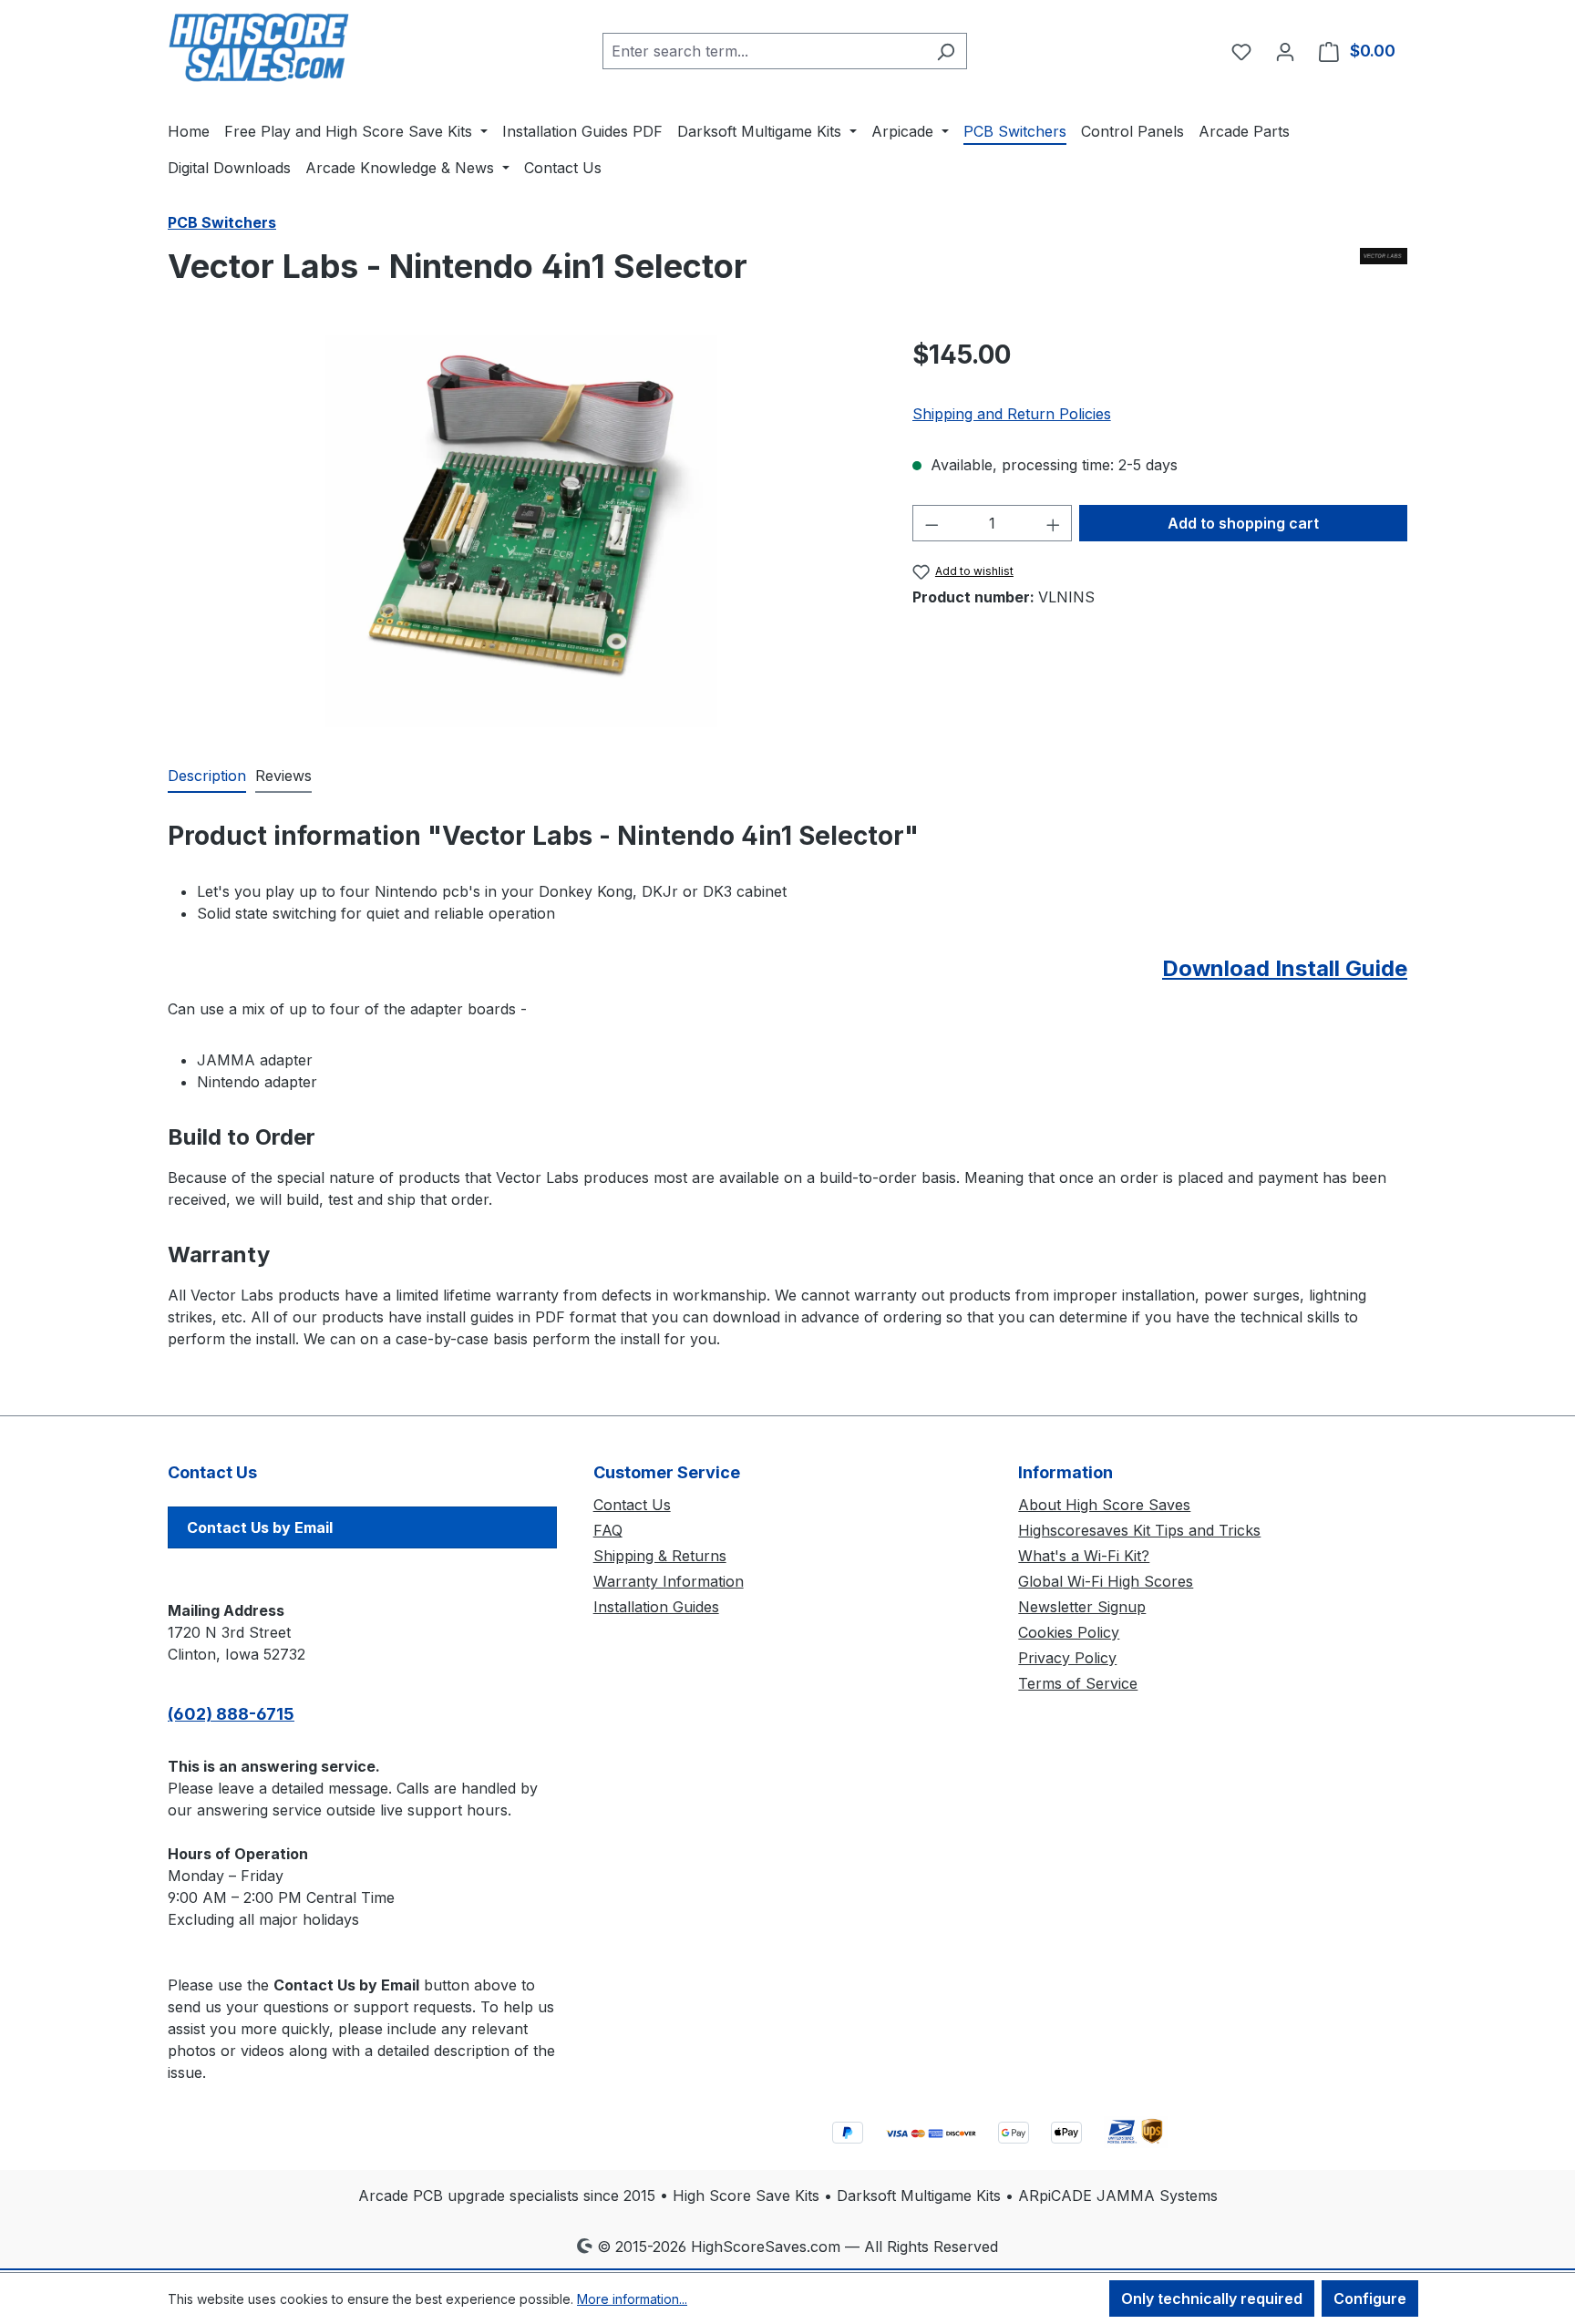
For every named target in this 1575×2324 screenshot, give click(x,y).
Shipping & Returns (660, 1556)
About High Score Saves (1104, 1505)
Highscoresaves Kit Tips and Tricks (1139, 1530)
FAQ (608, 1530)
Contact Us (632, 1505)
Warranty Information (669, 1581)
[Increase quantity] (1054, 523)
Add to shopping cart (1243, 523)
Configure (1370, 2298)
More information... (632, 2299)
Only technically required (1212, 2298)
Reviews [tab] (283, 776)
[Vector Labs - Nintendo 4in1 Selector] (521, 531)
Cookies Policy (1069, 1632)
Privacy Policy (1067, 1658)
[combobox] (764, 51)
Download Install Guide (1285, 968)
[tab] (207, 776)
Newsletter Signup (1082, 1607)
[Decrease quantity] (932, 523)
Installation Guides (656, 1607)
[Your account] (1285, 51)
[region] (522, 531)
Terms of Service (1078, 1683)
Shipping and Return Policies (1012, 414)
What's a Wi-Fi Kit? (1084, 1556)
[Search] (946, 51)
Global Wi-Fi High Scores (1106, 1581)
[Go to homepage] (259, 47)
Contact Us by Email (260, 1527)
